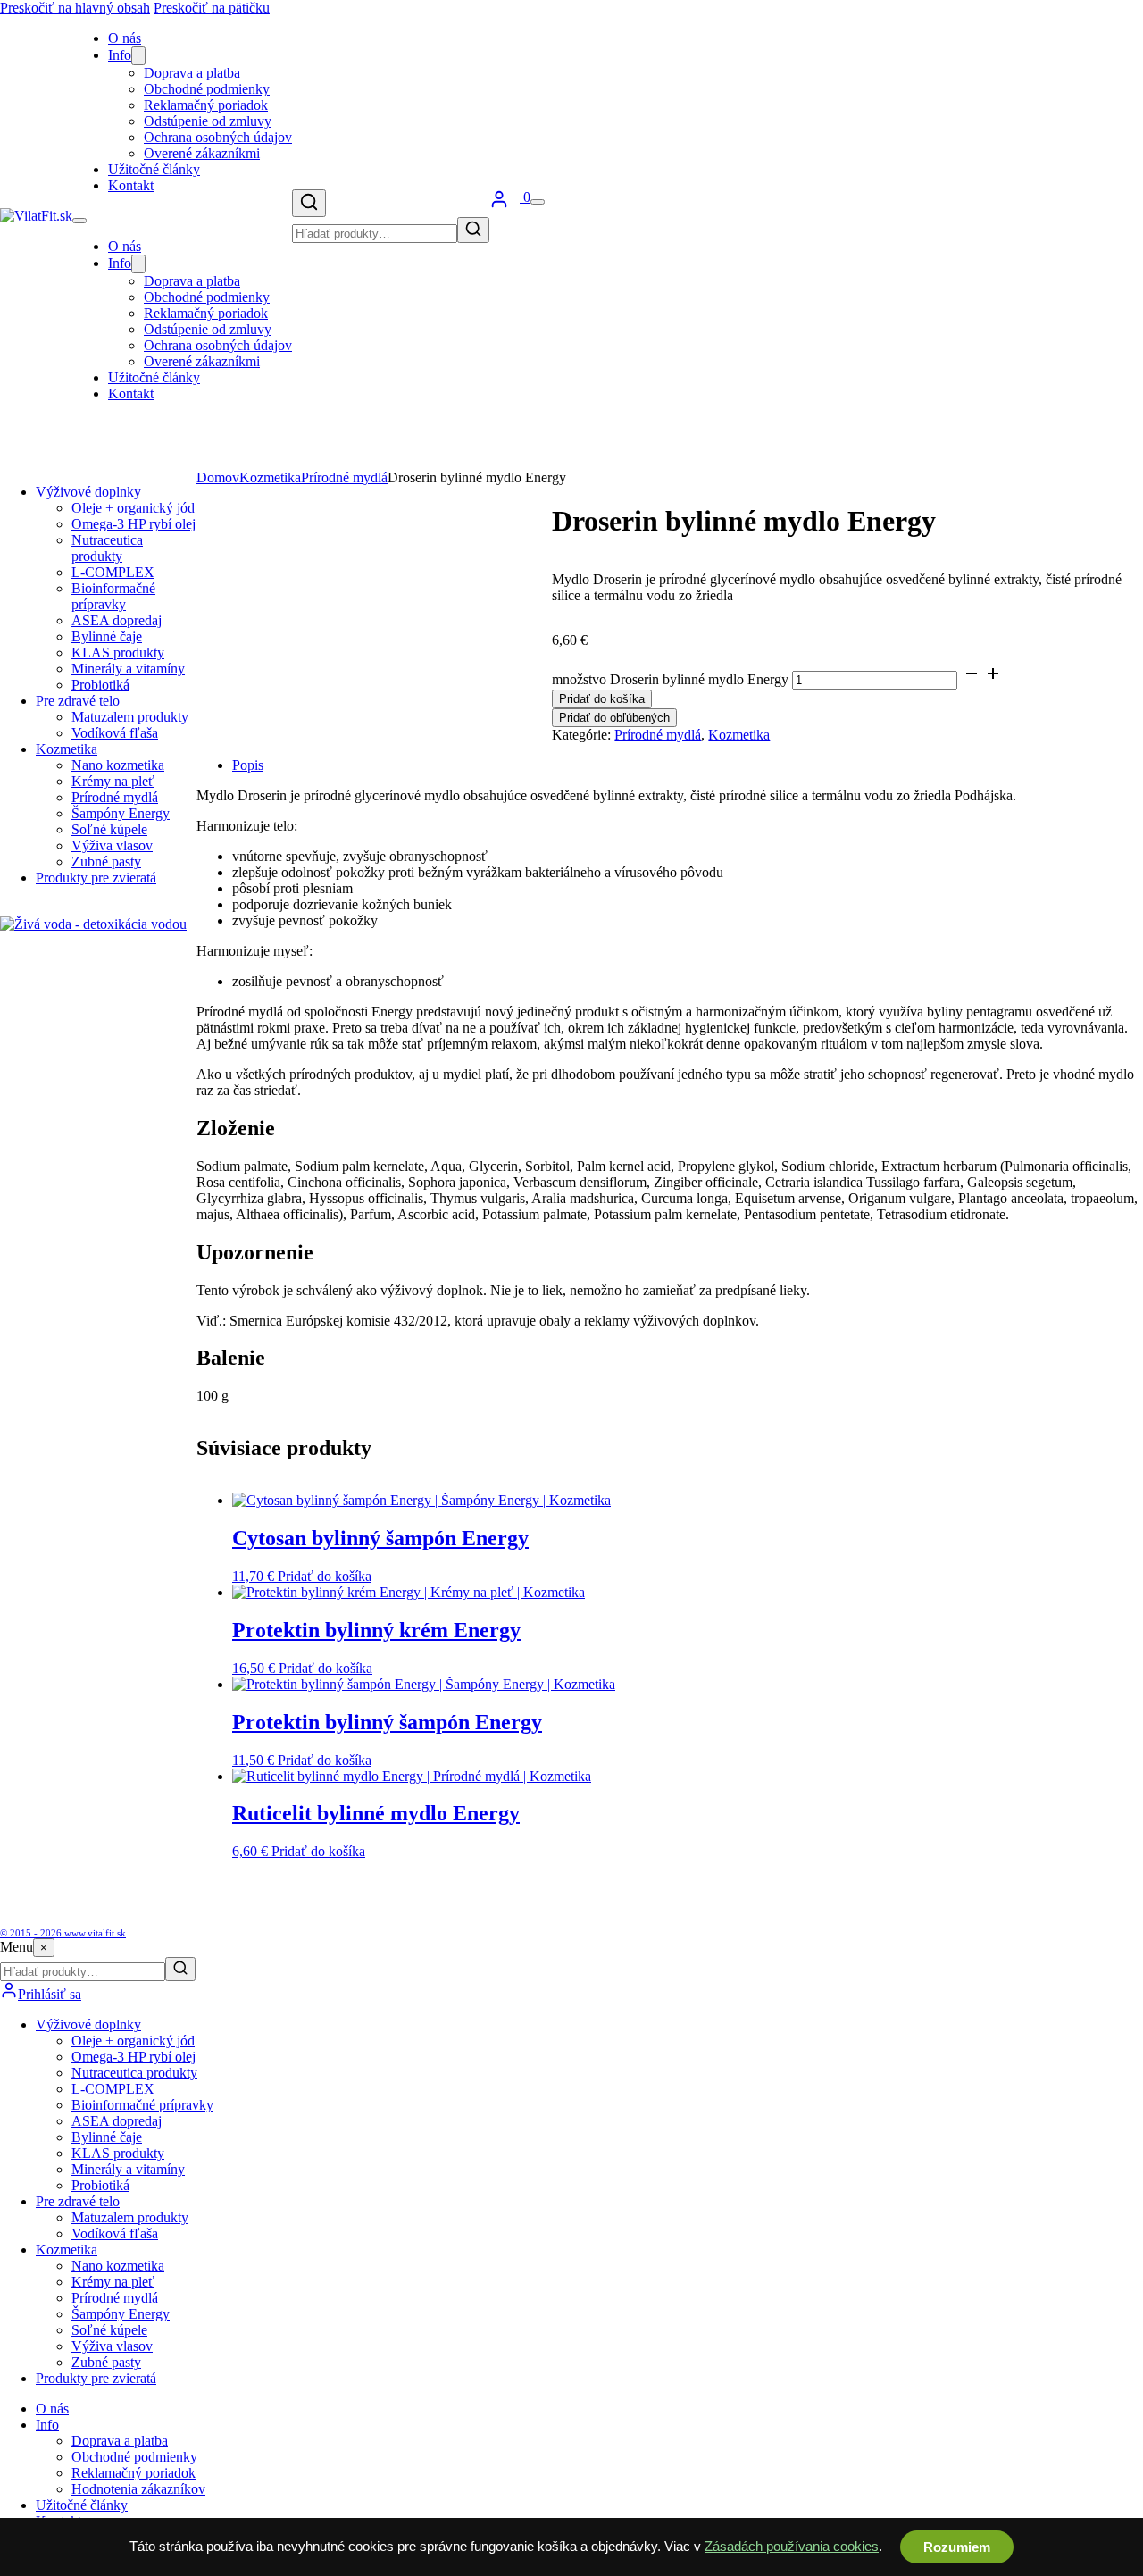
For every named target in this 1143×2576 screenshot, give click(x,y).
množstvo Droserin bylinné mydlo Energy (670, 679)
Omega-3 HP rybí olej (133, 524)
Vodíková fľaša (115, 733)
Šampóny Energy (121, 813)
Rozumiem (957, 2547)
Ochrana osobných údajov (218, 137)
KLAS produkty (118, 652)
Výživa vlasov (112, 845)
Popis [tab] (248, 765)
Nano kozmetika (118, 765)
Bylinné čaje (107, 636)
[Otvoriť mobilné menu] (79, 221)
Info (120, 55)
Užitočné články (154, 169)
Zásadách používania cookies (792, 2546)
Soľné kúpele (109, 829)
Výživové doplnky (88, 492)
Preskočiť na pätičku (212, 8)
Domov (218, 477)
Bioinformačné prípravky (113, 596)
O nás (125, 38)
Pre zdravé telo (78, 701)
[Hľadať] (309, 203)
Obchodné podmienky (207, 89)
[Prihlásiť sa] (499, 204)
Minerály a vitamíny (128, 669)
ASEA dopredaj (117, 620)
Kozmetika (67, 749)
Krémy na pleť (113, 781)
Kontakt (131, 185)
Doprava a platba (192, 73)
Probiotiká (100, 685)
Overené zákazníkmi (202, 153)
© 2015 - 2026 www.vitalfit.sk (63, 1933)
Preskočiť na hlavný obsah (75, 8)
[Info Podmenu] (138, 56)
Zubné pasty (106, 861)
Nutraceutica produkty (107, 548)
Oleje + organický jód (133, 508)
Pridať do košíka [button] (325, 1576)
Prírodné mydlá (115, 797)
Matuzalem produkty (130, 717)
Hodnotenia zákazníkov (138, 2489)
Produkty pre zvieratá (96, 878)
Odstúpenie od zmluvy (208, 121)
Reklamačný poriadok (206, 105)
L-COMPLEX (113, 572)
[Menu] (538, 202)
